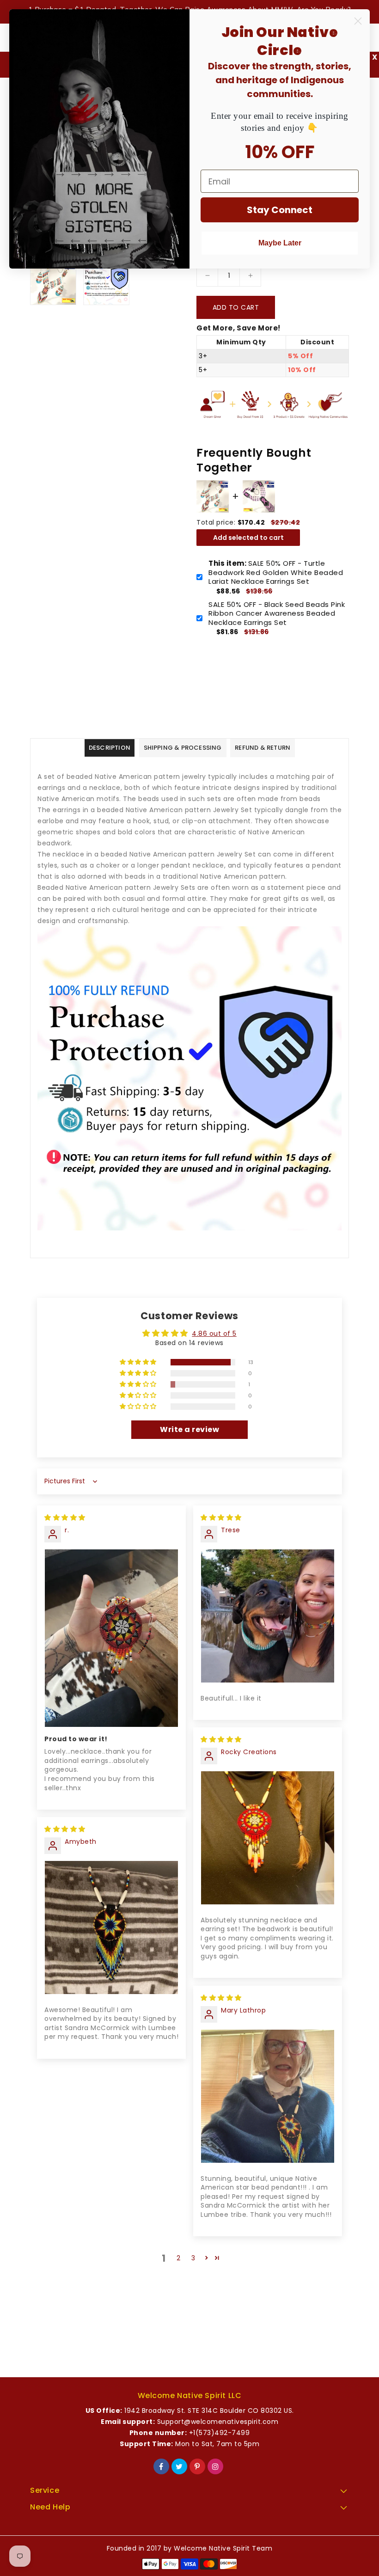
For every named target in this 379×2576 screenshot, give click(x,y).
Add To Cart (236, 307)
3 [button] (193, 2258)
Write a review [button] (189, 1429)
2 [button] (179, 2258)
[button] (139, 1362)
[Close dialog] (358, 21)
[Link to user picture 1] (111, 1638)
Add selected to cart (248, 538)
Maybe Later (280, 243)
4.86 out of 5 (214, 1334)
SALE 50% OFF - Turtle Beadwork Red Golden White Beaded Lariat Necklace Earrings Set (276, 572)
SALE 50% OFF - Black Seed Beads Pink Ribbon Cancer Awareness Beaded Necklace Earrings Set (277, 614)
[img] (65, 1517)
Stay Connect (280, 210)
